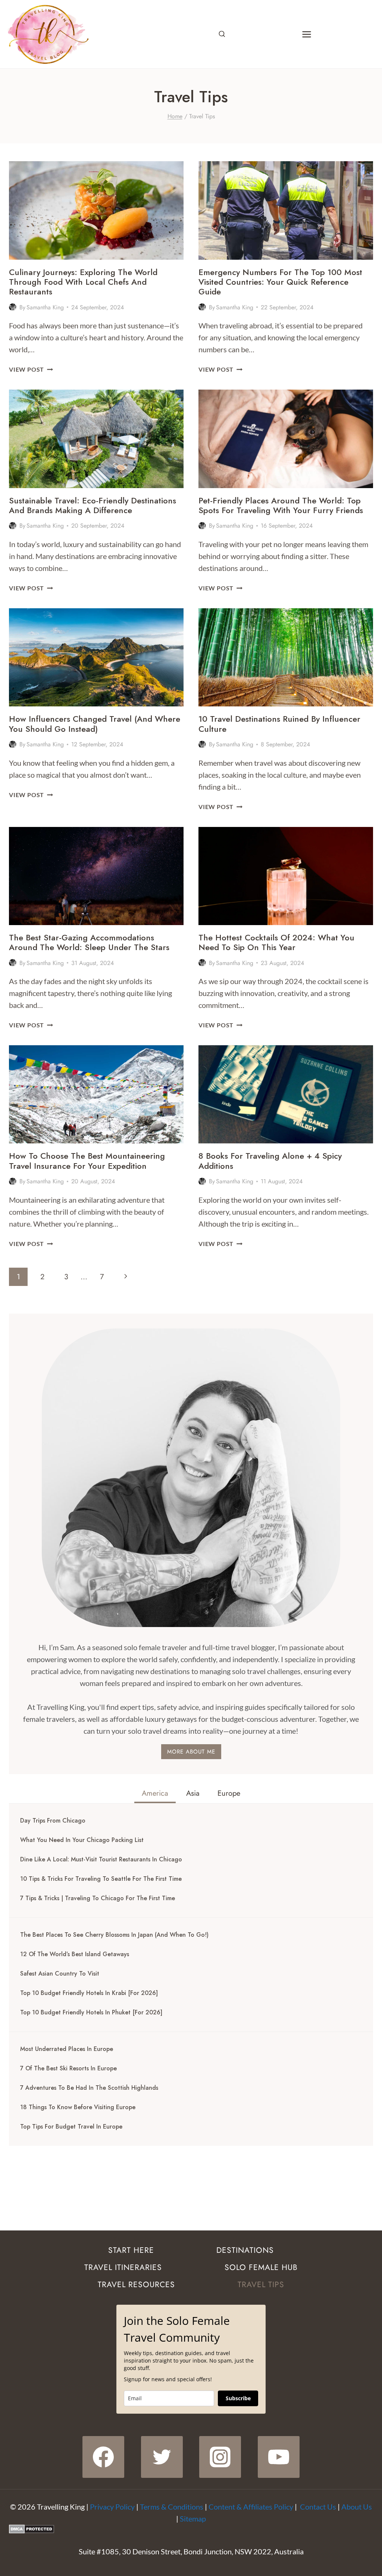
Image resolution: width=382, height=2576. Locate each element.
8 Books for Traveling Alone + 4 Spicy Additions (270, 1161)
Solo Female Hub (261, 2267)
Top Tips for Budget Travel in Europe (71, 2127)
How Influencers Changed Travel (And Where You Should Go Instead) (95, 724)
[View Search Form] (222, 34)
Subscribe (238, 2398)
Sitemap (193, 2519)
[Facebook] (103, 2457)
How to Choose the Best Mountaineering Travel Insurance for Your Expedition (87, 1161)
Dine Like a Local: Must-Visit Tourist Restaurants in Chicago (101, 1860)
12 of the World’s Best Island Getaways (75, 1954)
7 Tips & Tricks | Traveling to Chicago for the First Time (98, 1898)
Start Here (131, 2250)
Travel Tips (261, 2285)
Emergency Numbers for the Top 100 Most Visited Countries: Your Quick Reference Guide (280, 282)
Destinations (245, 2250)
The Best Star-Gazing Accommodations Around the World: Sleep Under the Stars (89, 942)
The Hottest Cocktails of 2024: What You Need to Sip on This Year (276, 942)
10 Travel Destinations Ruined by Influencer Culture (279, 724)
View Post (31, 369)
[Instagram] (220, 2457)
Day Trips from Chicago (53, 1821)
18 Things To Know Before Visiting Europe (78, 2107)
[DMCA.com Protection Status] (191, 2529)
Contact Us (318, 2507)
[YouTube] (279, 2457)
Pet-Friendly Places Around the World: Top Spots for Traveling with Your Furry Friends (281, 505)
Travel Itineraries (123, 2267)
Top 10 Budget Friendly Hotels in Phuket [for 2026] (91, 2013)
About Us (357, 2507)
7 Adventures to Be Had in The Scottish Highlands (89, 2088)
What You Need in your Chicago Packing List (82, 1840)
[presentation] (96, 210)
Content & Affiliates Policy (251, 2507)
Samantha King (45, 307)
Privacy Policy (112, 2507)
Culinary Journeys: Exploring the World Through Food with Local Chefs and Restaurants (83, 282)
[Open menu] (306, 34)
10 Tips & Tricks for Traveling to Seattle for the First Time (101, 1879)
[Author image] (13, 307)
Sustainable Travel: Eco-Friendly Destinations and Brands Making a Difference (93, 505)
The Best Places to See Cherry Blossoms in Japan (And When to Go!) (114, 1935)
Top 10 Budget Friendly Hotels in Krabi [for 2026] (89, 1993)
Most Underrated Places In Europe (67, 2049)
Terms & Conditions (172, 2507)
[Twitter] (162, 2457)
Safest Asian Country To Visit (60, 1974)
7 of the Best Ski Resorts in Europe (68, 2068)
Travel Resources (136, 2285)
